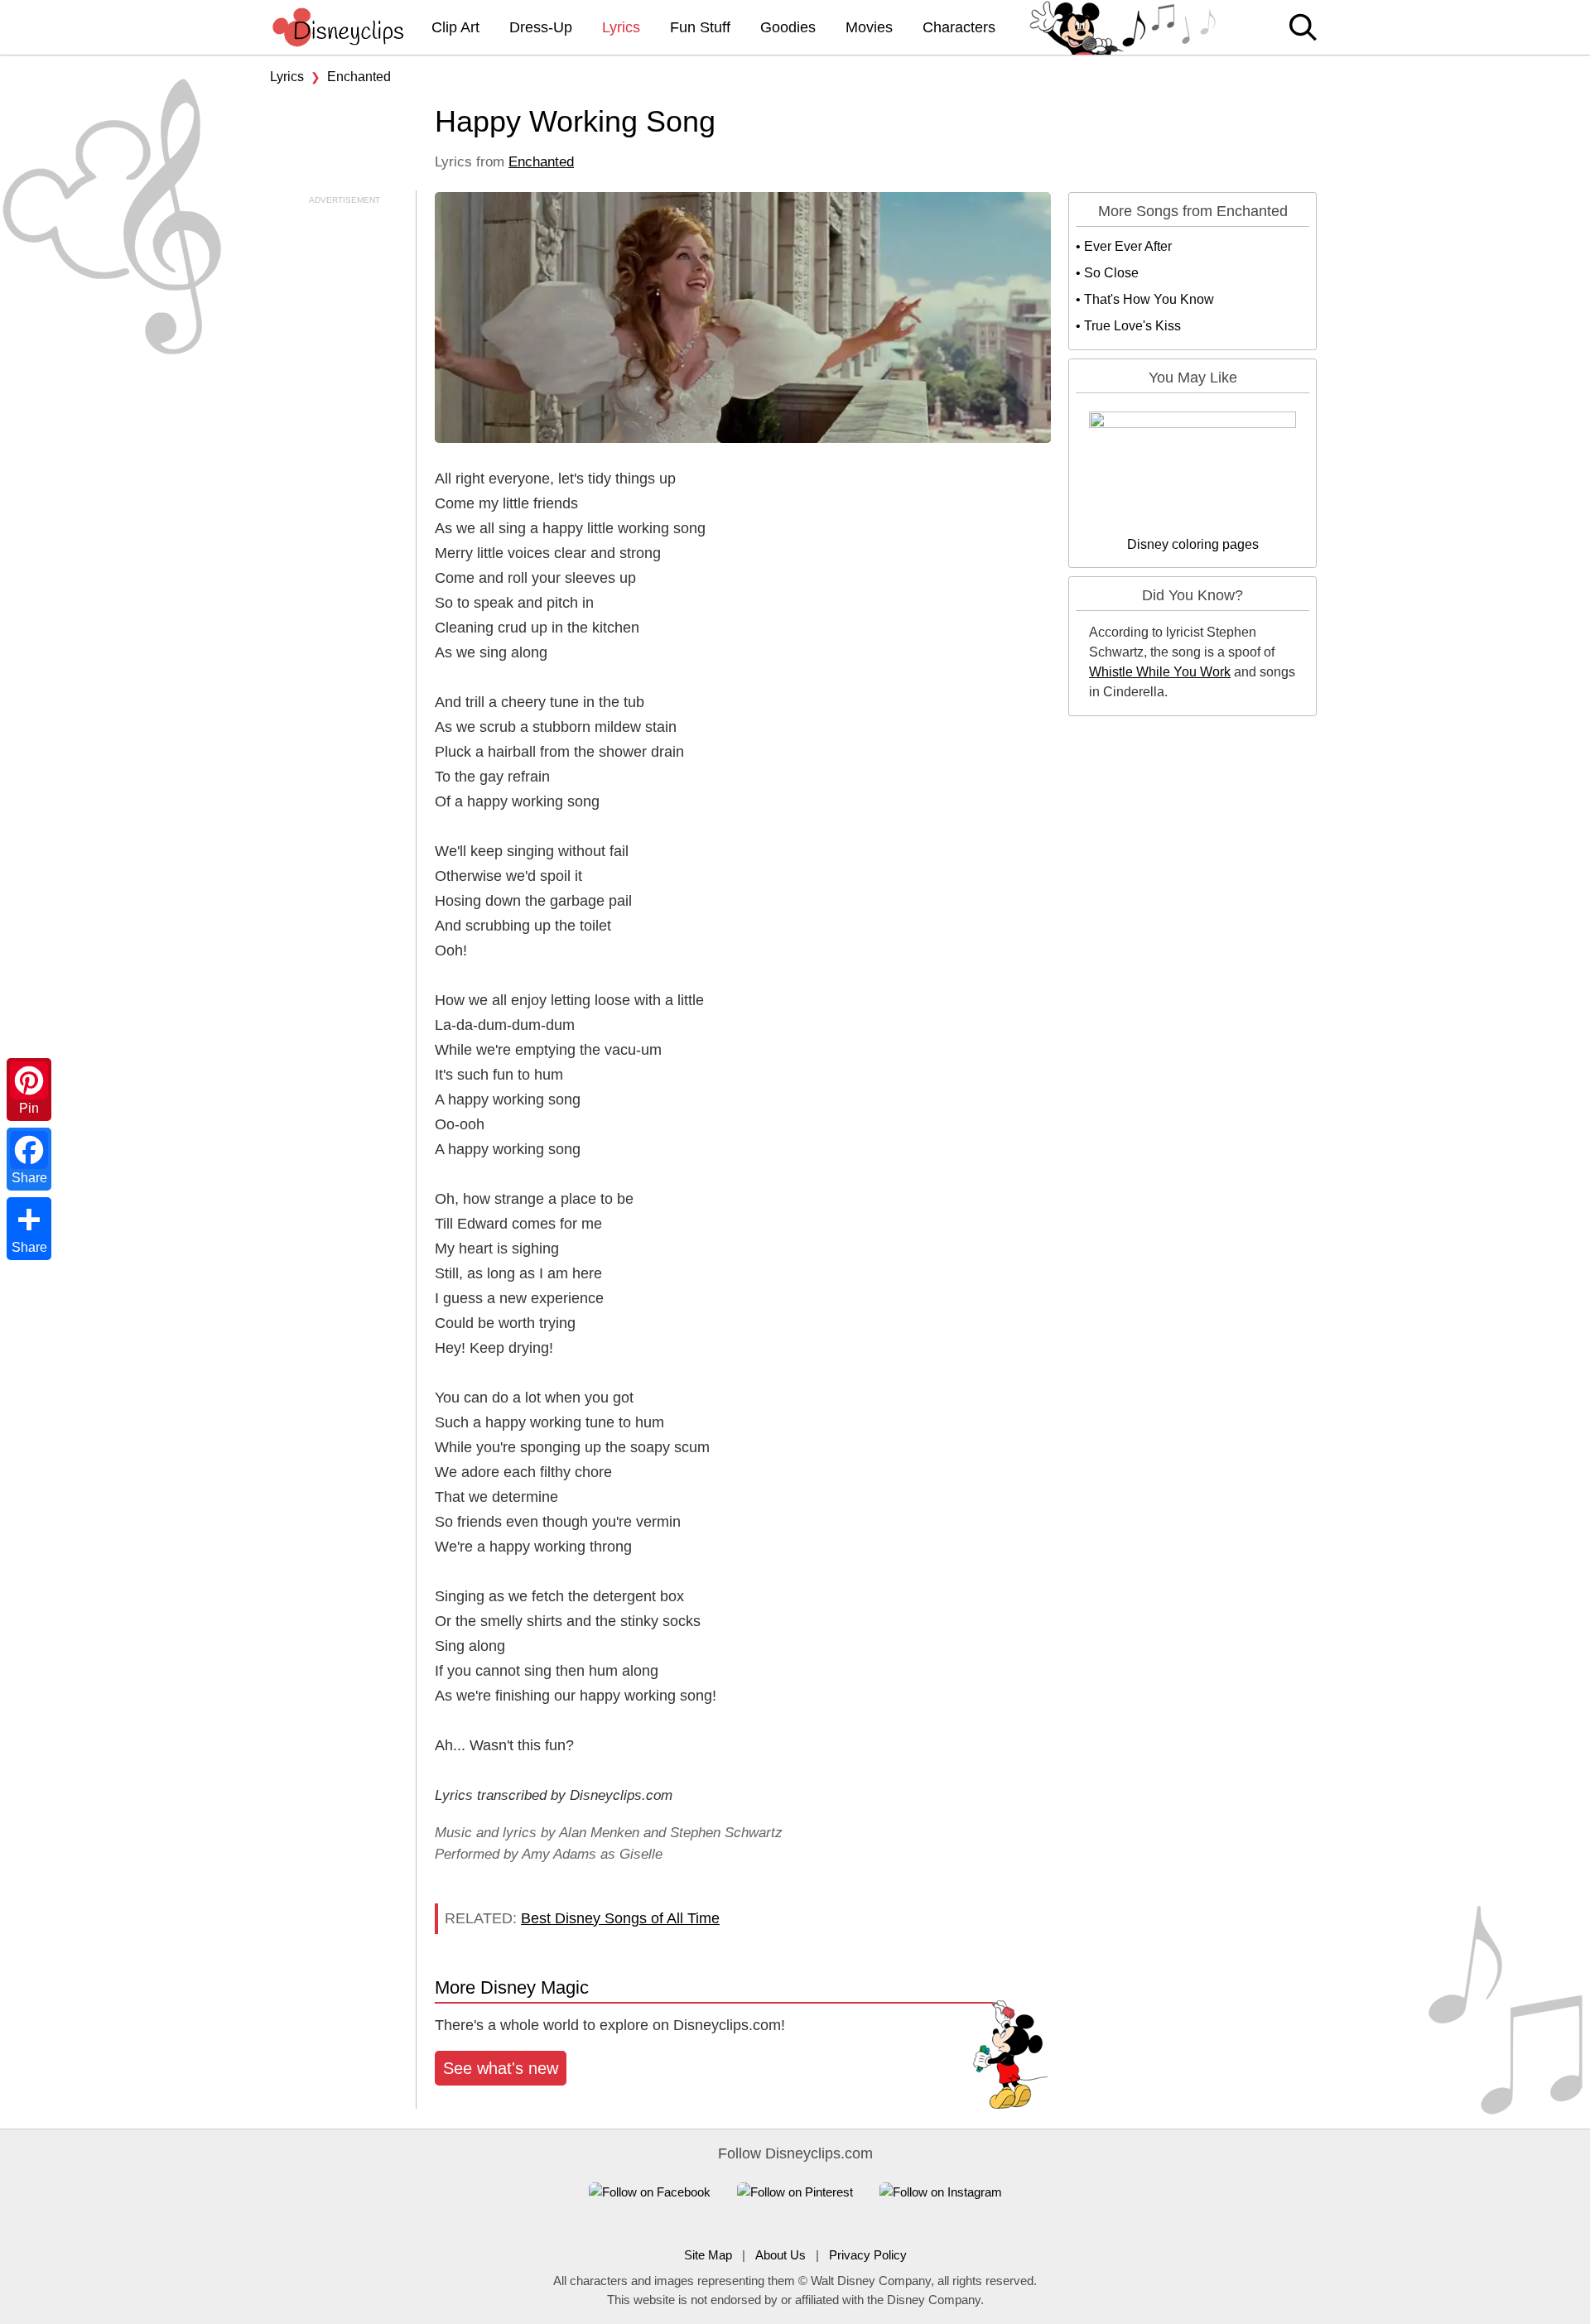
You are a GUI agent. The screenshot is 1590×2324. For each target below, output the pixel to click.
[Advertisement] (340, 455)
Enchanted (359, 77)
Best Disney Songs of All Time (620, 1918)
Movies (869, 27)
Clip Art (455, 27)
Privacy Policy (868, 2255)
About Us (781, 2255)
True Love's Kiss (1132, 326)
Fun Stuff (700, 27)
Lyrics (621, 27)
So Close (1111, 273)
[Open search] (1303, 29)
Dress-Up (541, 27)
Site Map (708, 2255)
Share (29, 1247)
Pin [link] (29, 1108)
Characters (959, 27)
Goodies (788, 27)
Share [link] (29, 1178)
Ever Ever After (1128, 246)
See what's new (501, 2068)
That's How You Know (1149, 299)
